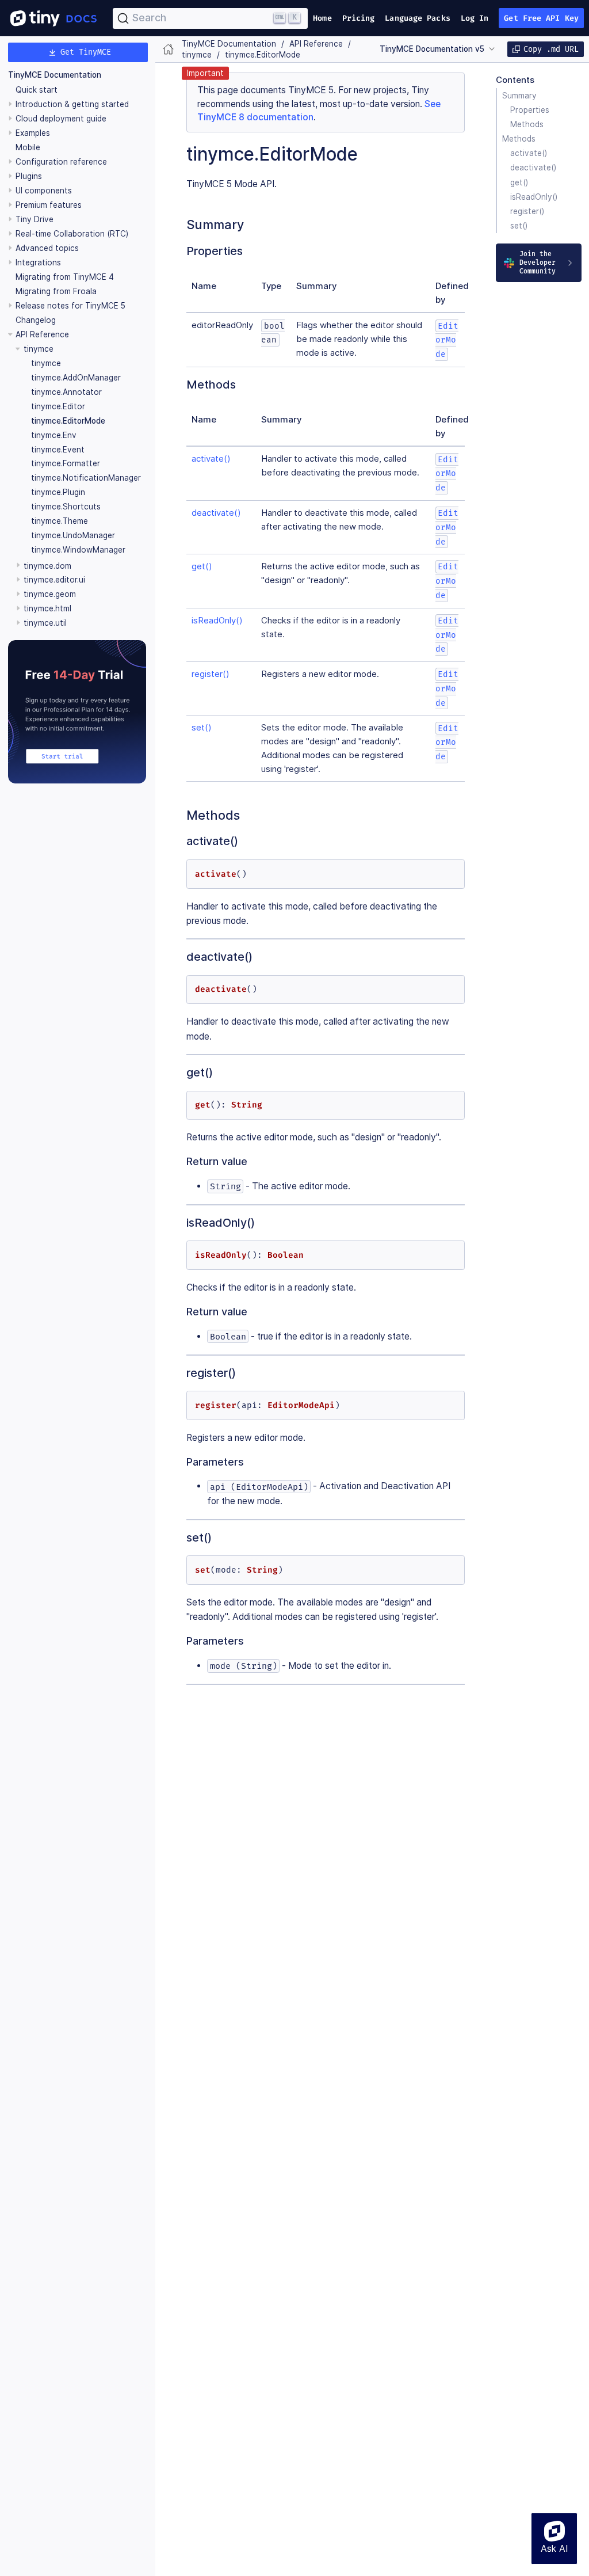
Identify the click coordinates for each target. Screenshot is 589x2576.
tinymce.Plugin (58, 492)
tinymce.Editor (58, 406)
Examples (33, 133)
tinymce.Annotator (66, 392)
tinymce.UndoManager (73, 535)
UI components (44, 191)
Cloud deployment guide (61, 119)
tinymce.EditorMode (68, 421)
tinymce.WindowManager (78, 550)
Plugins (29, 176)
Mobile (28, 147)
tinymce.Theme (60, 521)
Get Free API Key (541, 18)
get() (519, 182)
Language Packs (417, 18)
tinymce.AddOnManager (76, 378)
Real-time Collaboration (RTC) (72, 234)
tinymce (46, 363)
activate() (529, 153)
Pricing (359, 18)
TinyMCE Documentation (55, 75)
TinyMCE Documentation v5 (432, 49)
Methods (527, 124)
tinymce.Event (58, 450)
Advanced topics (47, 248)
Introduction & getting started (72, 104)
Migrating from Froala (56, 291)
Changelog (36, 320)
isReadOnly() (534, 197)
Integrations (38, 262)
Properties (530, 110)
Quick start (37, 90)
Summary (519, 96)
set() (519, 226)
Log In (475, 18)
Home (322, 18)
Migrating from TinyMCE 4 (65, 277)
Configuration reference (61, 162)
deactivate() (533, 168)
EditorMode (447, 340)
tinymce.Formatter (66, 463)
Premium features (49, 205)
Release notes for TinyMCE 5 (70, 306)
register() (527, 211)
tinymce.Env (54, 435)
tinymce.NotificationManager (86, 478)
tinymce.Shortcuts (66, 507)
